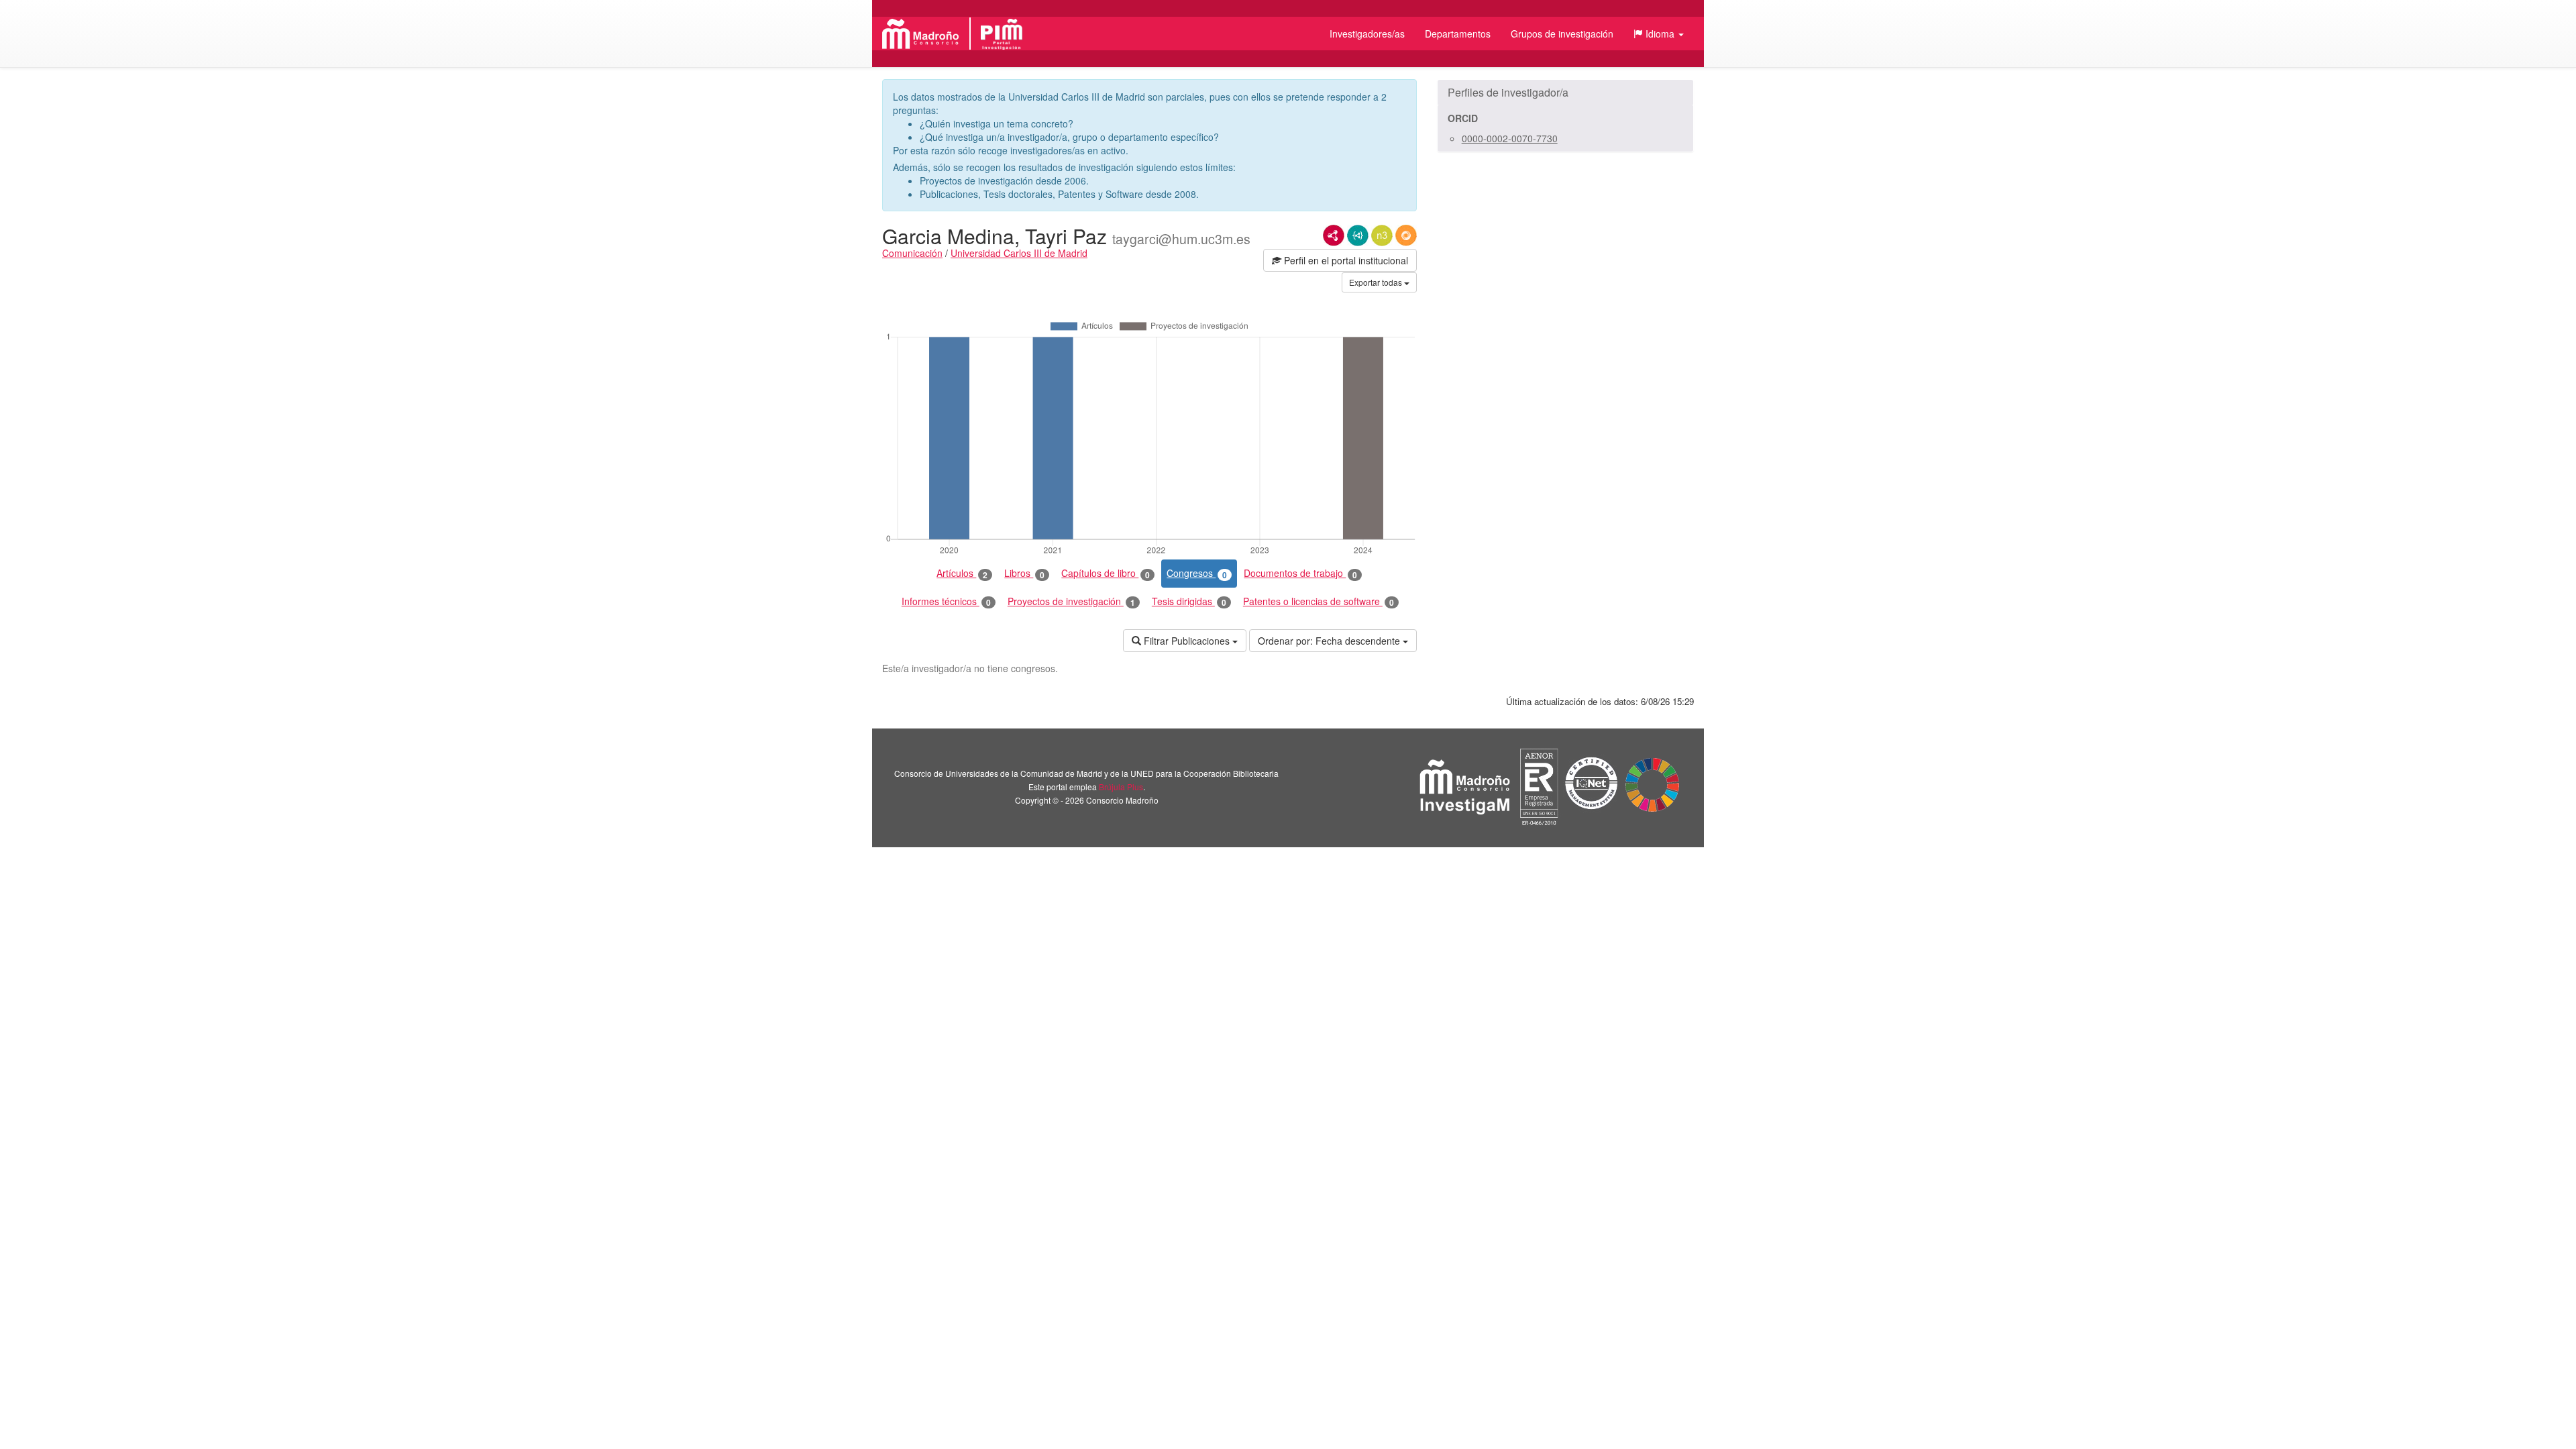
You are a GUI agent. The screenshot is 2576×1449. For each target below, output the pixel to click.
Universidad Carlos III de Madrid (1019, 253)
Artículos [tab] (962, 573)
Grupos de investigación (1562, 34)
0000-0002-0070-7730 (1510, 138)
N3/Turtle (1382, 235)
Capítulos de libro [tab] (1106, 573)
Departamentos (1458, 34)
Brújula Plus (1121, 787)
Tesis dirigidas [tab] (1189, 601)
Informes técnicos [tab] (946, 601)
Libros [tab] (1024, 573)
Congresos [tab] (1197, 573)
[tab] (1565, 93)
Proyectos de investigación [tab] (1071, 601)
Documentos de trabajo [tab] (1300, 573)
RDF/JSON (1406, 235)
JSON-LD (1358, 235)
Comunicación (912, 253)
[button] (1659, 34)
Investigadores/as (1367, 34)
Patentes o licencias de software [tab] (1319, 601)
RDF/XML (1334, 235)
